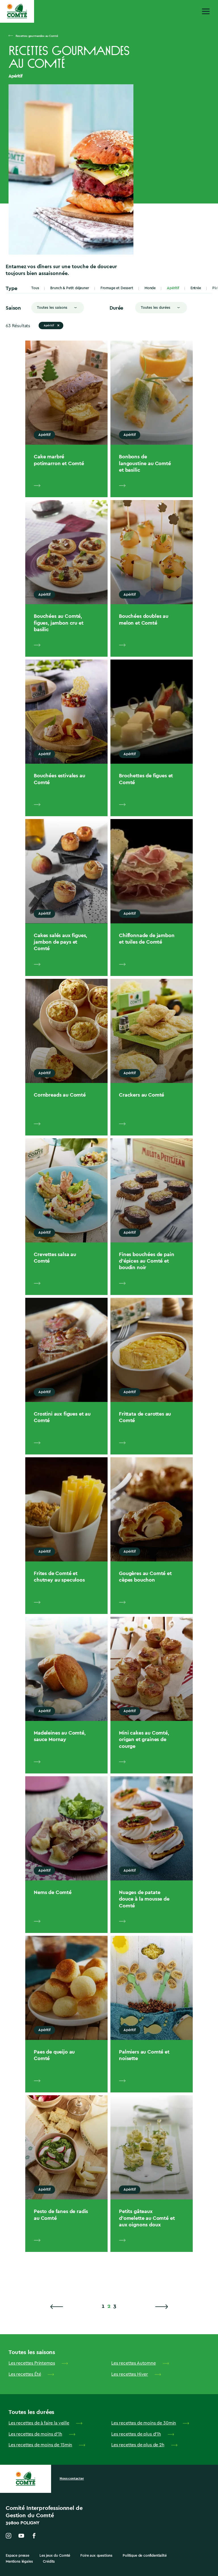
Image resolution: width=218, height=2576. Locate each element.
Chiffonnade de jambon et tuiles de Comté (147, 939)
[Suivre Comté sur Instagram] (9, 2536)
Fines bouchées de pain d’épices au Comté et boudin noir (146, 1261)
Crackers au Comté (142, 1095)
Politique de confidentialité (145, 2555)
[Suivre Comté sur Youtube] (21, 2536)
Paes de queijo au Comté (54, 2055)
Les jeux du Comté (55, 2555)
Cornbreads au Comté (60, 1095)
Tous (35, 288)
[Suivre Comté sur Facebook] (34, 2536)
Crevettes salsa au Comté (55, 1257)
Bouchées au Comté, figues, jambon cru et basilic (59, 623)
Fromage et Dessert (117, 288)
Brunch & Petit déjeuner (70, 288)
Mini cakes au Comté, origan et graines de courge (144, 1739)
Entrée (196, 288)
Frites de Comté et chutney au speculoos (59, 1576)
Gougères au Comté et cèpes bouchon (145, 1576)
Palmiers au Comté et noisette (144, 2055)
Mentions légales (19, 2561)
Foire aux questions (96, 2555)
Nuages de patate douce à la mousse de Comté (144, 1899)
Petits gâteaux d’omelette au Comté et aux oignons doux (147, 2218)
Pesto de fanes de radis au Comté (61, 2214)
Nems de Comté (53, 1892)
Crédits (49, 2561)
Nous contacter (72, 2478)
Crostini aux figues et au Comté (62, 1417)
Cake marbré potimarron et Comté (59, 460)
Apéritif (173, 288)
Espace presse (17, 2555)
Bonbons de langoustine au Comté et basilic (145, 463)
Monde (150, 288)
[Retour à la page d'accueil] (17, 11)
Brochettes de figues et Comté (146, 779)
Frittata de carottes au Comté (145, 1417)
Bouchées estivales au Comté (59, 779)
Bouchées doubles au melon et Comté (144, 619)
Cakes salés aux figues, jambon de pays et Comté (60, 942)
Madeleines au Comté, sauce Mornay (60, 1736)
